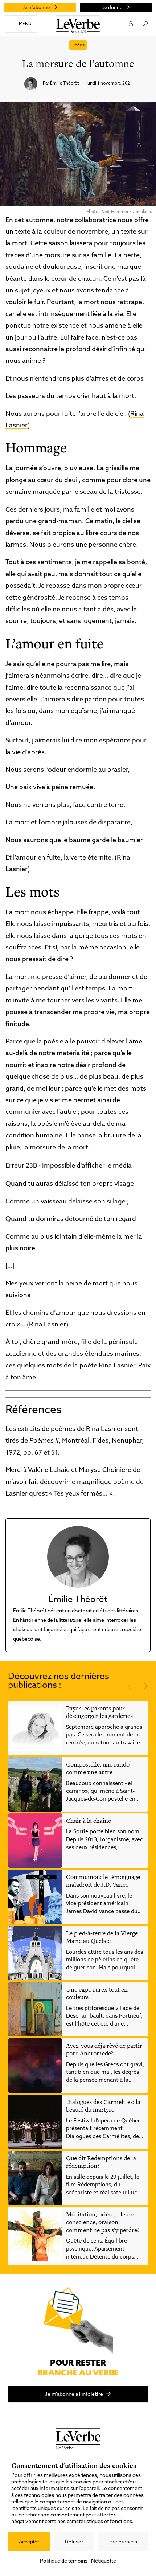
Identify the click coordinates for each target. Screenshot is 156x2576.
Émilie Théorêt (65, 83)
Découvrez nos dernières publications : (59, 1681)
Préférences (123, 2542)
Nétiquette (104, 2561)
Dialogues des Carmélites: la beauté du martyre (103, 2106)
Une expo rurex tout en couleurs (97, 1993)
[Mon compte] (130, 24)
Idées (79, 45)
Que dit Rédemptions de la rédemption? (101, 2162)
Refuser (74, 2542)
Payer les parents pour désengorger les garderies (99, 1712)
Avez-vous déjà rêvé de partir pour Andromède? (104, 2050)
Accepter (29, 2542)
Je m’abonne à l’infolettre (74, 2394)
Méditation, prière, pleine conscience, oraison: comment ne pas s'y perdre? (103, 2222)
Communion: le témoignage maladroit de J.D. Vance (103, 1881)
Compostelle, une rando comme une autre (98, 1768)
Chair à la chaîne (89, 1821)
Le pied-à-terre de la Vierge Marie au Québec (102, 1937)
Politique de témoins (64, 2561)
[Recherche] (145, 24)
